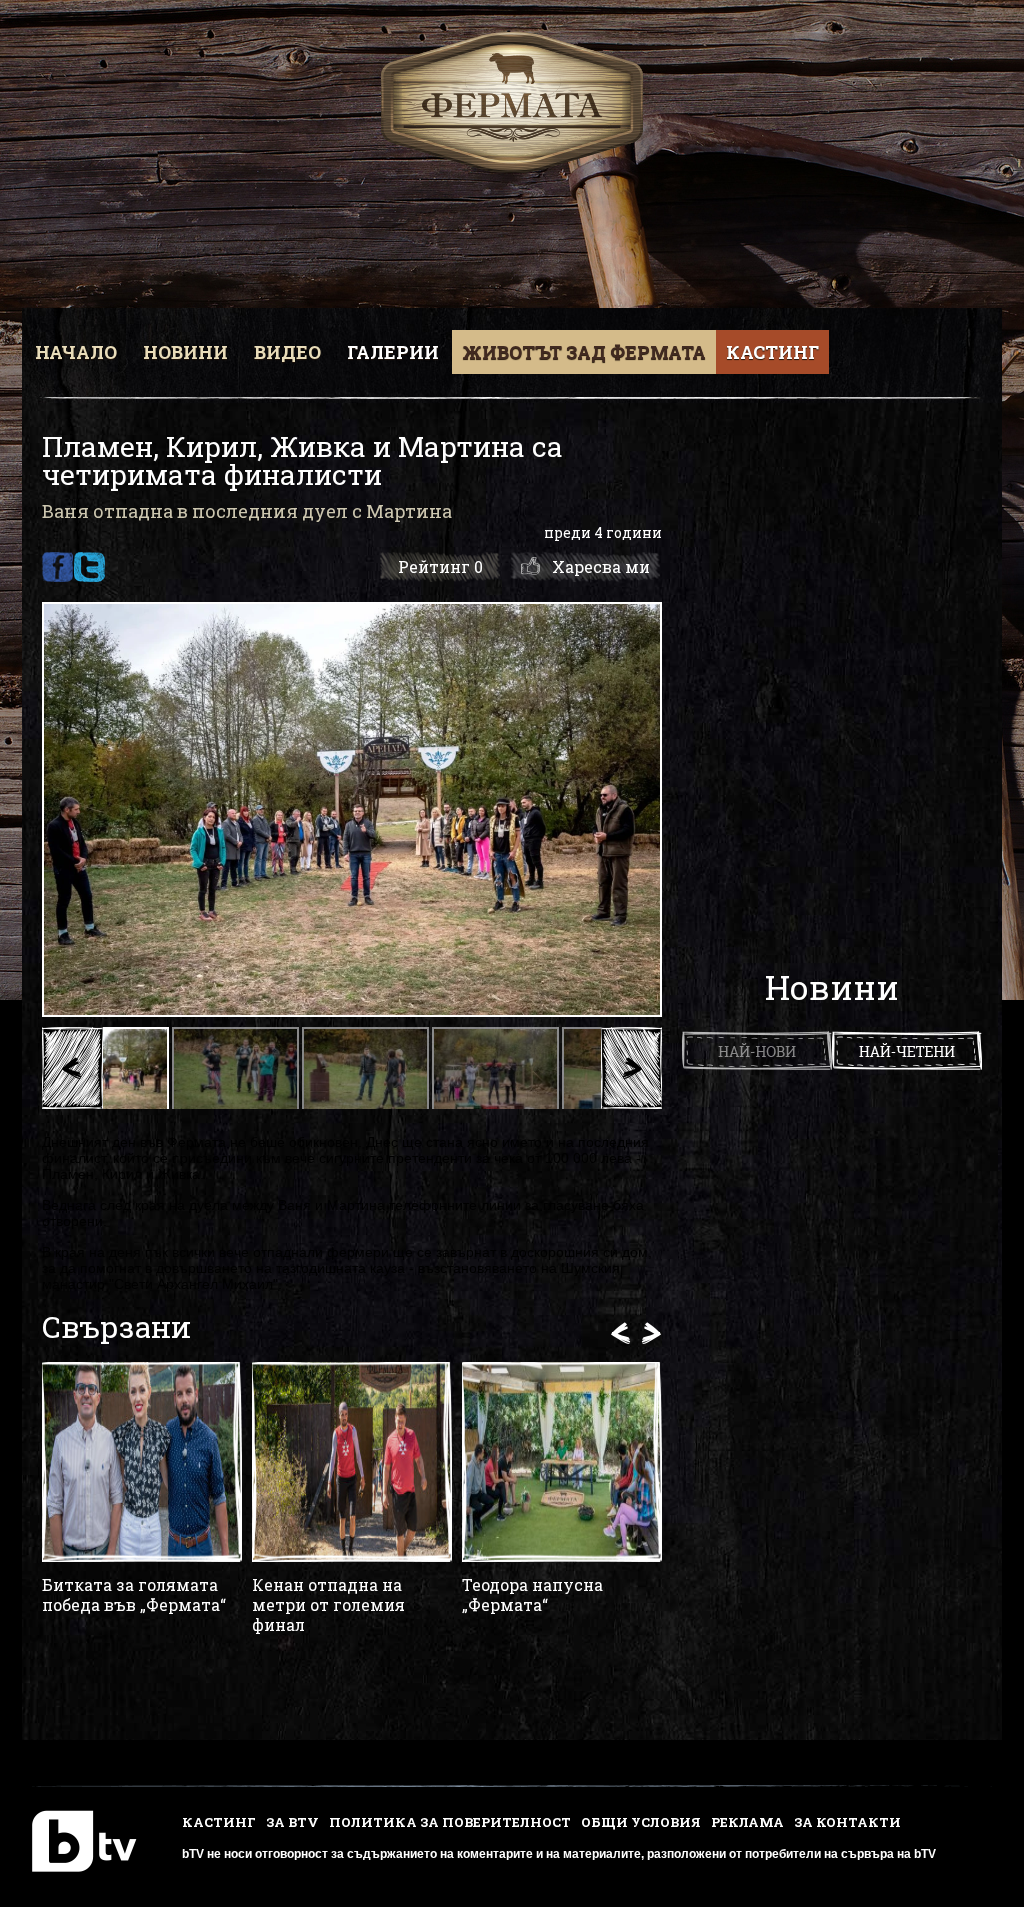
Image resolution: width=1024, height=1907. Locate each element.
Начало (76, 352)
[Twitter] (89, 567)
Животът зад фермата (584, 352)
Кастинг (772, 352)
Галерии (393, 352)
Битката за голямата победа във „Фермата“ (134, 1595)
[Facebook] (57, 567)
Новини (185, 352)
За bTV (292, 1822)
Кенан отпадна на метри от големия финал (328, 1605)
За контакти (847, 1822)
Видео (287, 352)
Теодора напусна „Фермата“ (532, 1595)
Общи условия (641, 1822)
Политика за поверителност (450, 1822)
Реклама (747, 1822)
